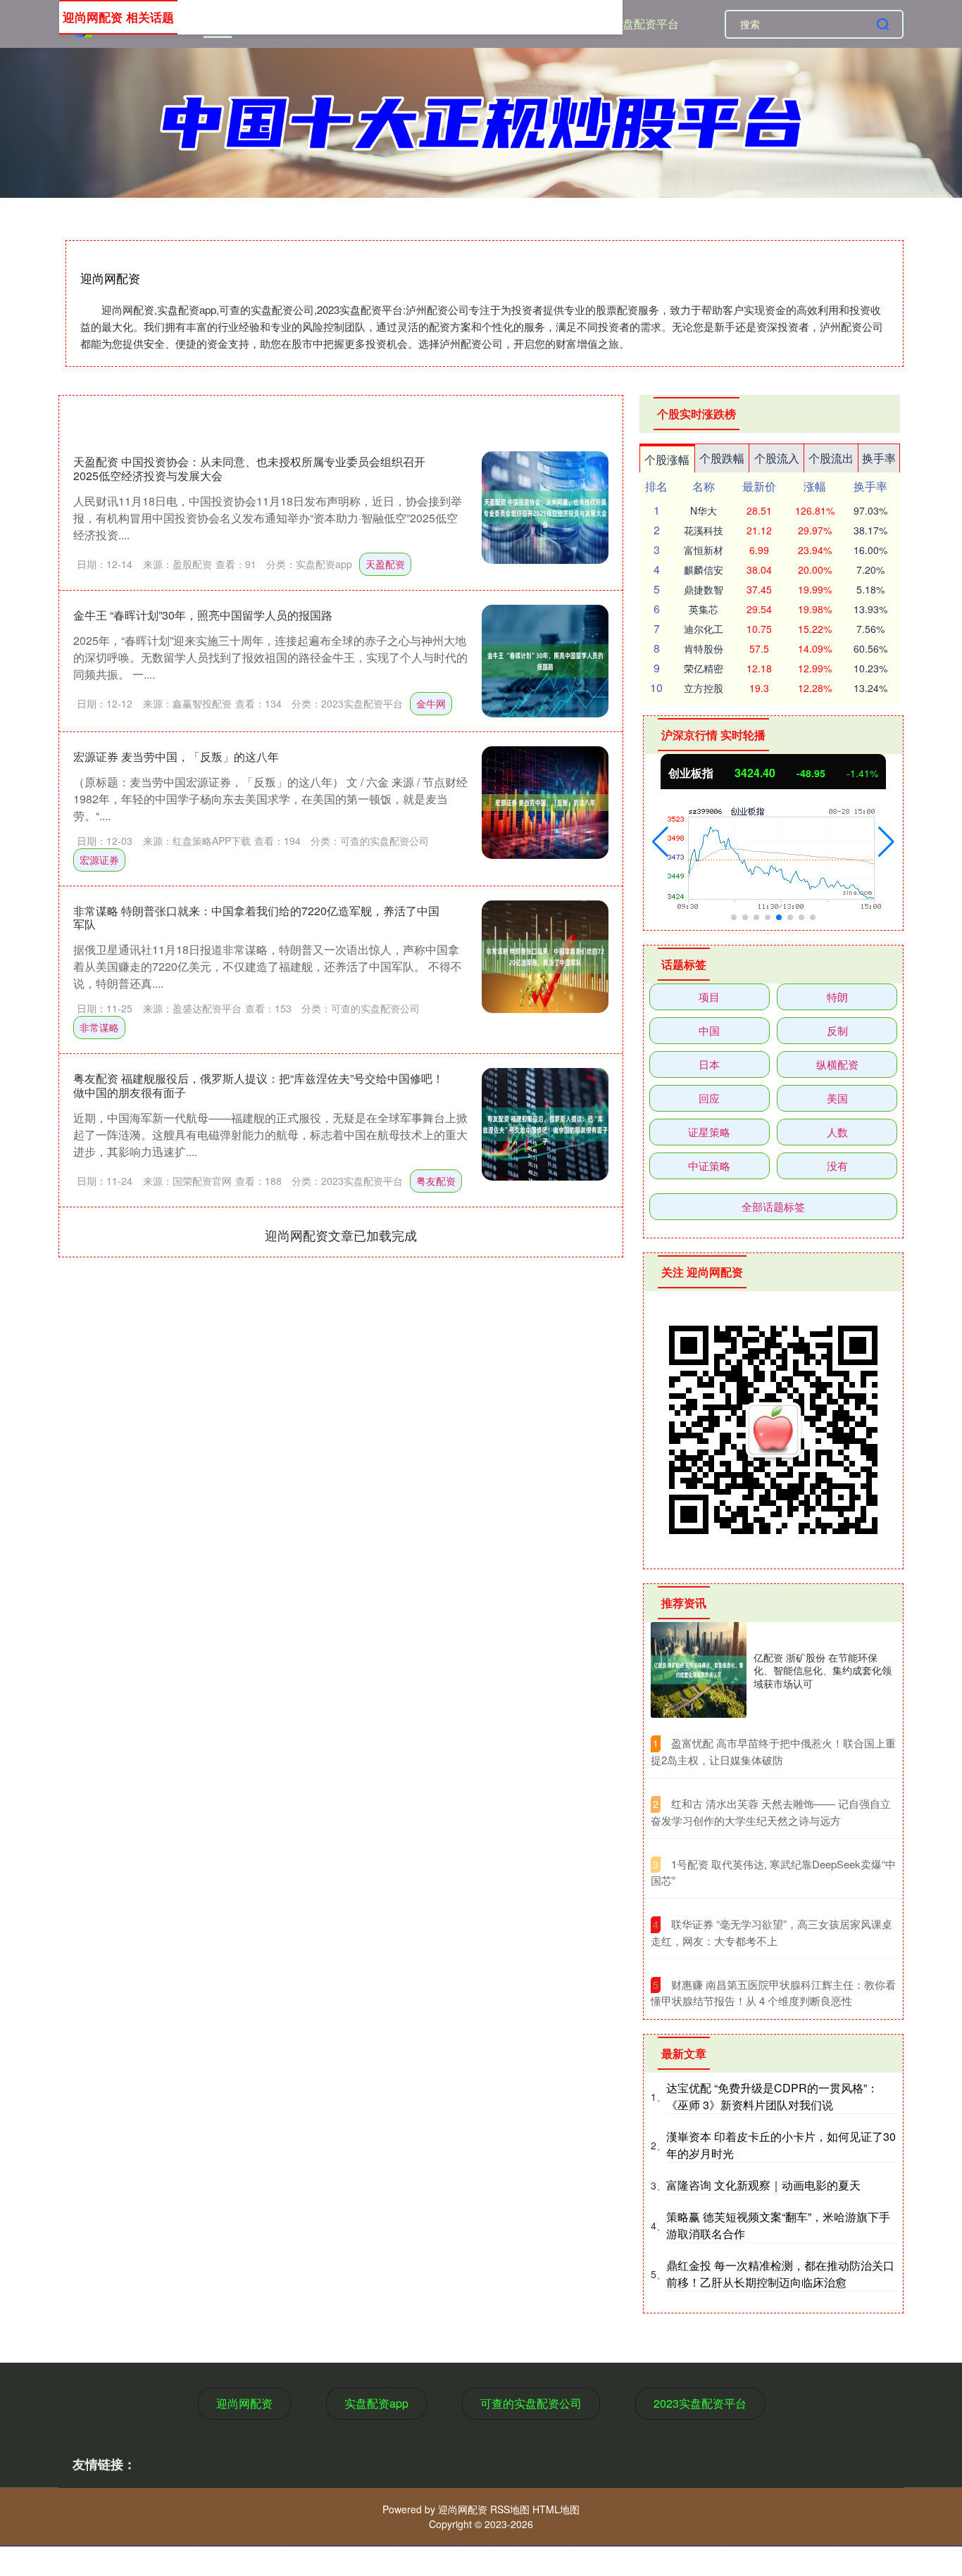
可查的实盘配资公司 (531, 2403)
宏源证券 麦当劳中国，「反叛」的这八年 (176, 756)
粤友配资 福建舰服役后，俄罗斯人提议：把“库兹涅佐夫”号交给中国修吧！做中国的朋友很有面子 (258, 1085)
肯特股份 (704, 648)
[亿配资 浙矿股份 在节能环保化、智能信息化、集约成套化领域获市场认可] (699, 1670)
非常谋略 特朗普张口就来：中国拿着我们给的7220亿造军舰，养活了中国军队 (256, 917)
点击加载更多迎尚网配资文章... (341, 1235)
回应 (709, 1098)
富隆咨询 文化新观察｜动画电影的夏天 (763, 2185)
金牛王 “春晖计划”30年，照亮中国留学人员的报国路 (203, 615)
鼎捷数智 (704, 589)
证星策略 (709, 1132)
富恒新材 (704, 550)
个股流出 (831, 458)
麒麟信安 (704, 570)
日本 (709, 1064)
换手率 (879, 458)
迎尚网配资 (244, 2403)
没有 (837, 1166)
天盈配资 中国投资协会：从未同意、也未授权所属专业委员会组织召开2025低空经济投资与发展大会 (249, 468)
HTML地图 (556, 2509)
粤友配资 (436, 1181)
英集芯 (704, 609)
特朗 (837, 997)
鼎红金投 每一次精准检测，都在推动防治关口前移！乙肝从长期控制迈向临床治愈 (780, 2274)
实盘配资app (376, 2403)
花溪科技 (704, 530)
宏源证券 (99, 860)
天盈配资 (385, 564)
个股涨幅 (667, 459)
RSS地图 (510, 2509)
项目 (709, 997)
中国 (709, 1030)
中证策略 (709, 1166)
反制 (837, 1030)
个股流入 (777, 458)
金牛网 (431, 703)
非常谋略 (99, 1027)
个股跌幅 (722, 458)
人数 (837, 1132)
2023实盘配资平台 (632, 24)
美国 (837, 1098)
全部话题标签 (773, 1206)
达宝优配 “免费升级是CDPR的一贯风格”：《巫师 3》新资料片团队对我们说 (772, 2096)
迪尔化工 (704, 629)
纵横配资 (837, 1064)
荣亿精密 (704, 668)
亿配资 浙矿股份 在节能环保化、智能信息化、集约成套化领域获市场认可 (823, 1670)
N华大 (704, 510)
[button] (660, 842)
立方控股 (704, 688)
